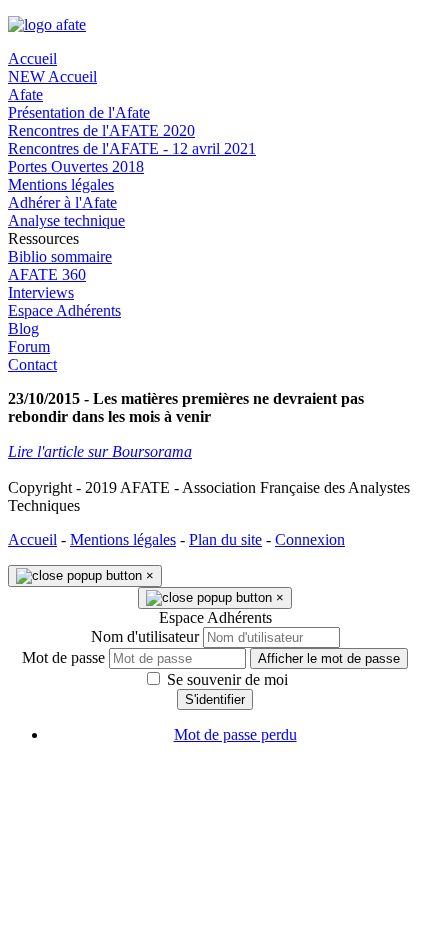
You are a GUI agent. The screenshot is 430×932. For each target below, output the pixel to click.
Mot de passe (63, 657)
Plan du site (225, 539)
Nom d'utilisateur (145, 636)
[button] (215, 239)
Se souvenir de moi (225, 679)
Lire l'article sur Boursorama (100, 451)
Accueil (32, 539)
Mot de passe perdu (235, 734)
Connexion (310, 539)
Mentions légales (123, 539)
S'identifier (215, 699)
